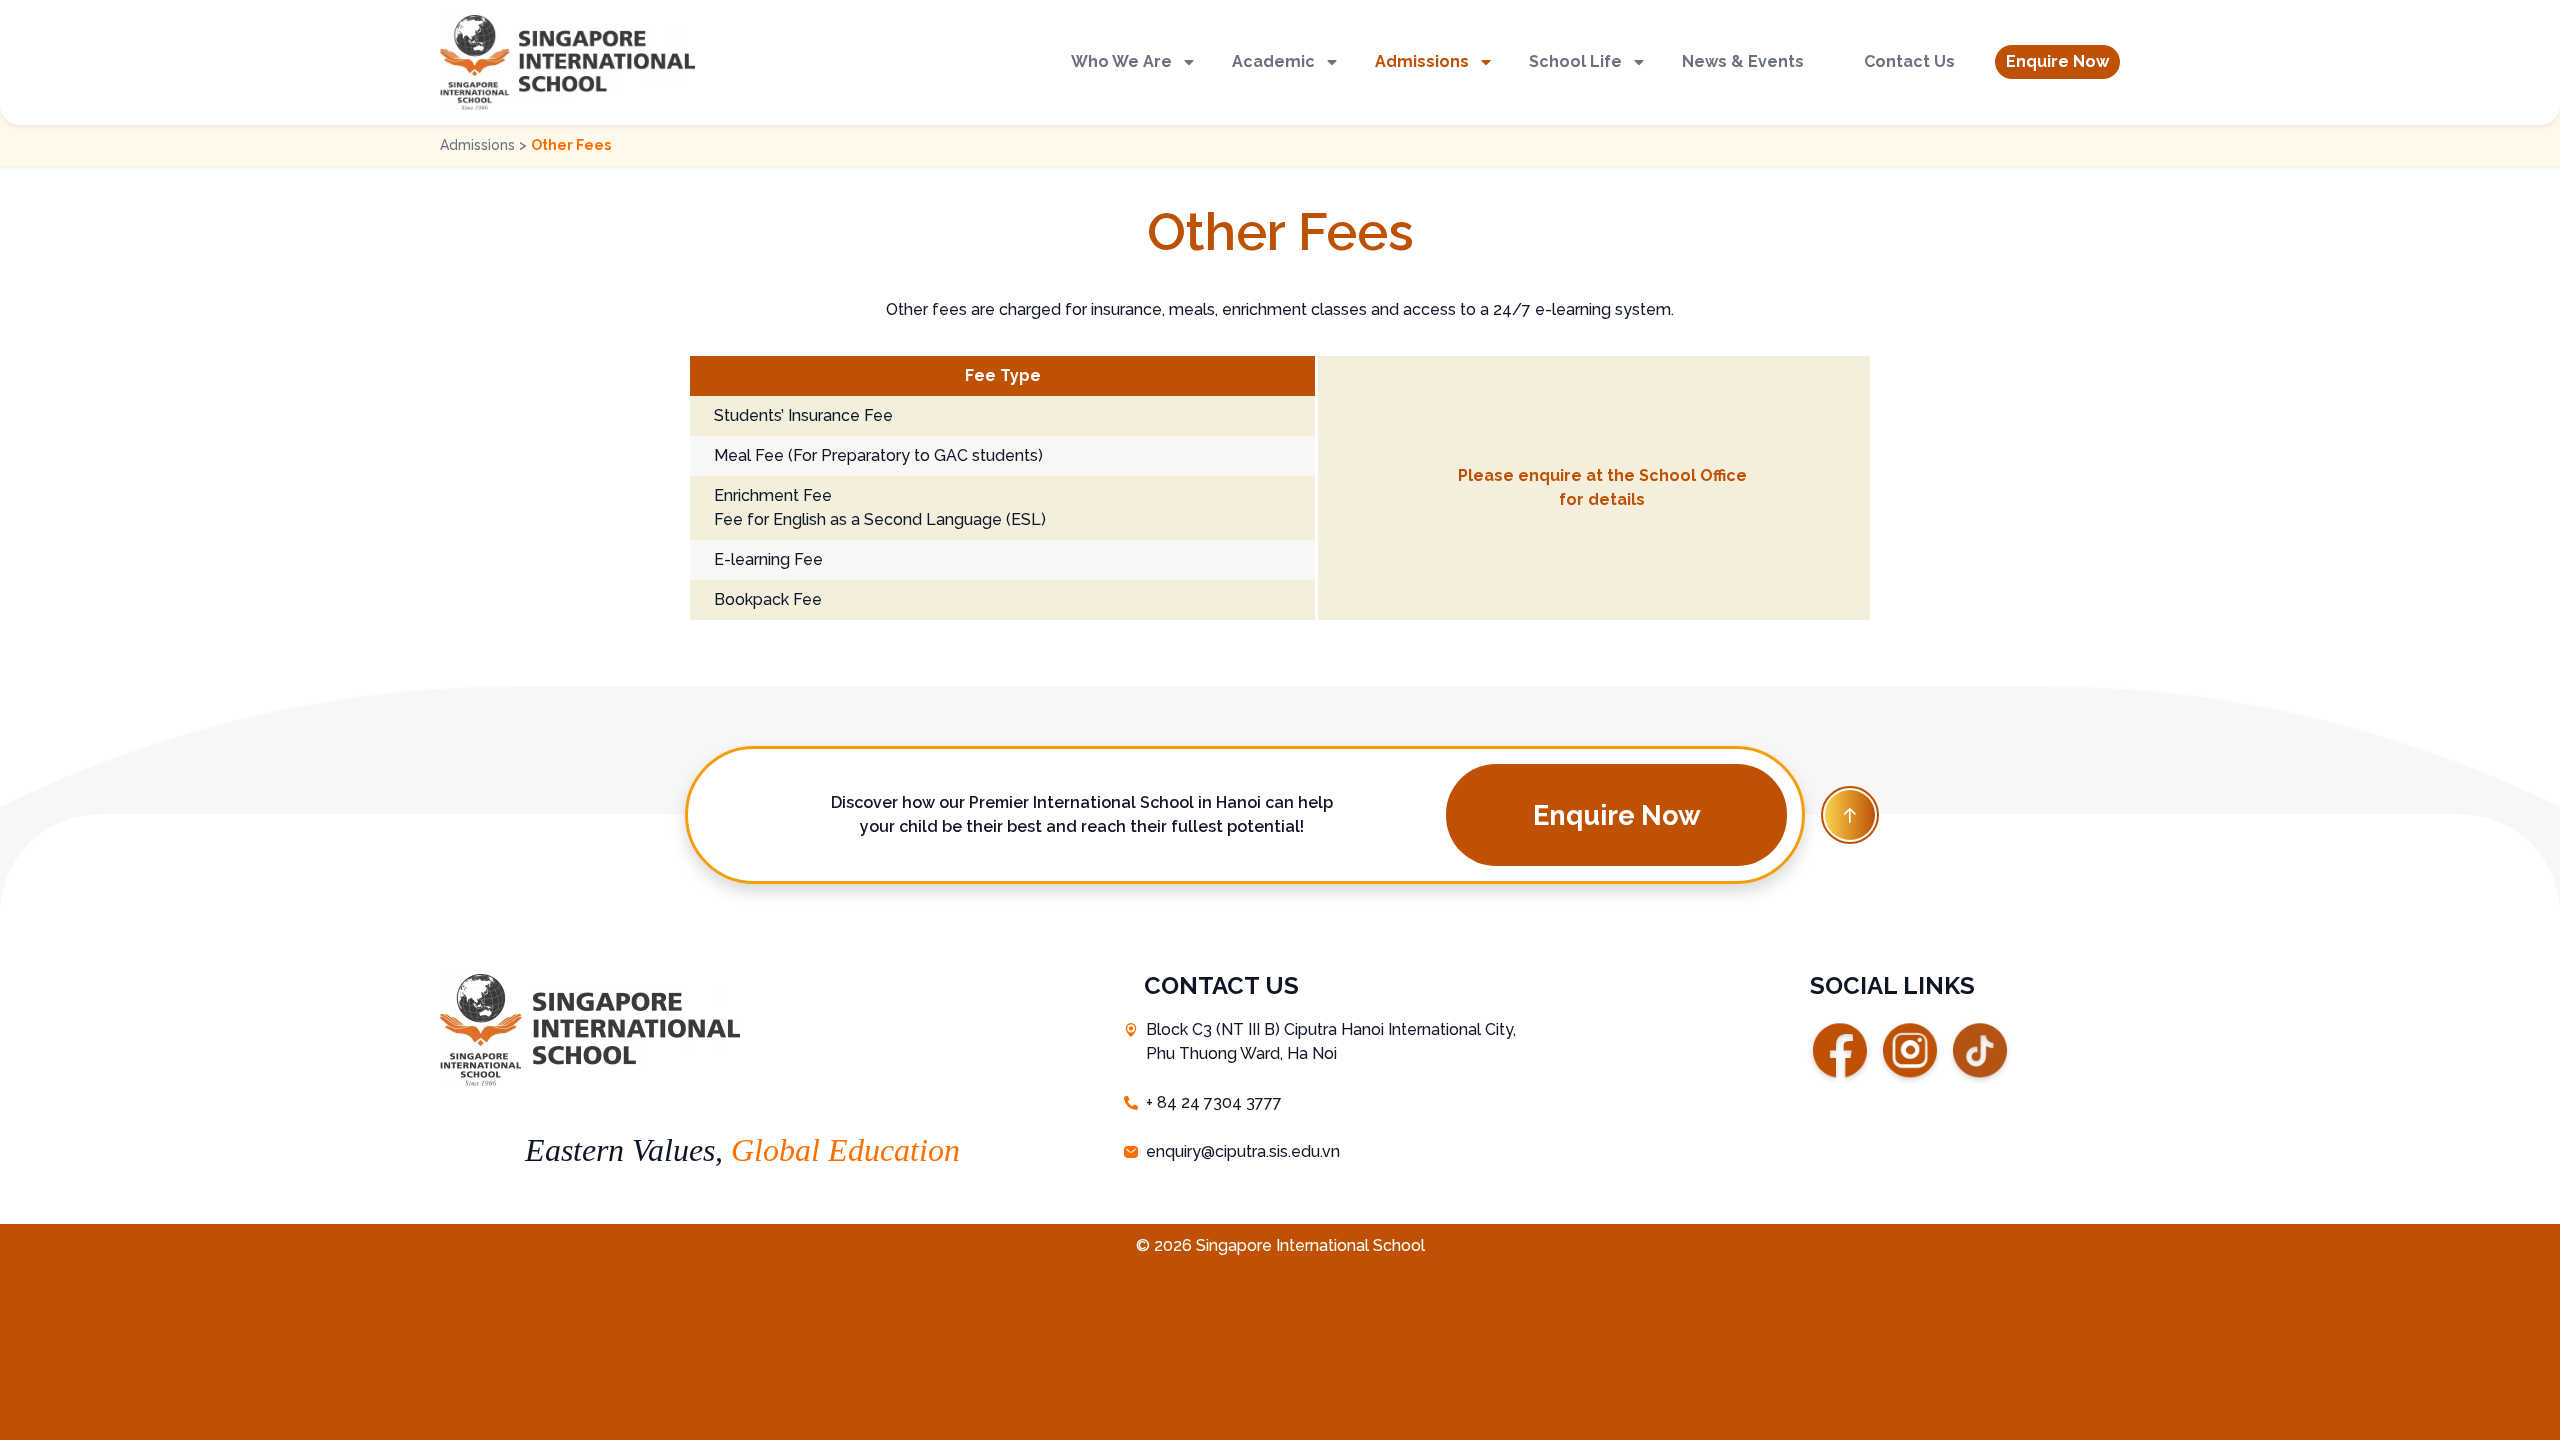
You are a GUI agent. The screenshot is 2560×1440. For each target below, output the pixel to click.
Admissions (1422, 61)
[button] (2057, 62)
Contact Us (1909, 61)
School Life (1575, 61)
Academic (1273, 61)
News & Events (1743, 61)
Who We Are (1121, 61)
